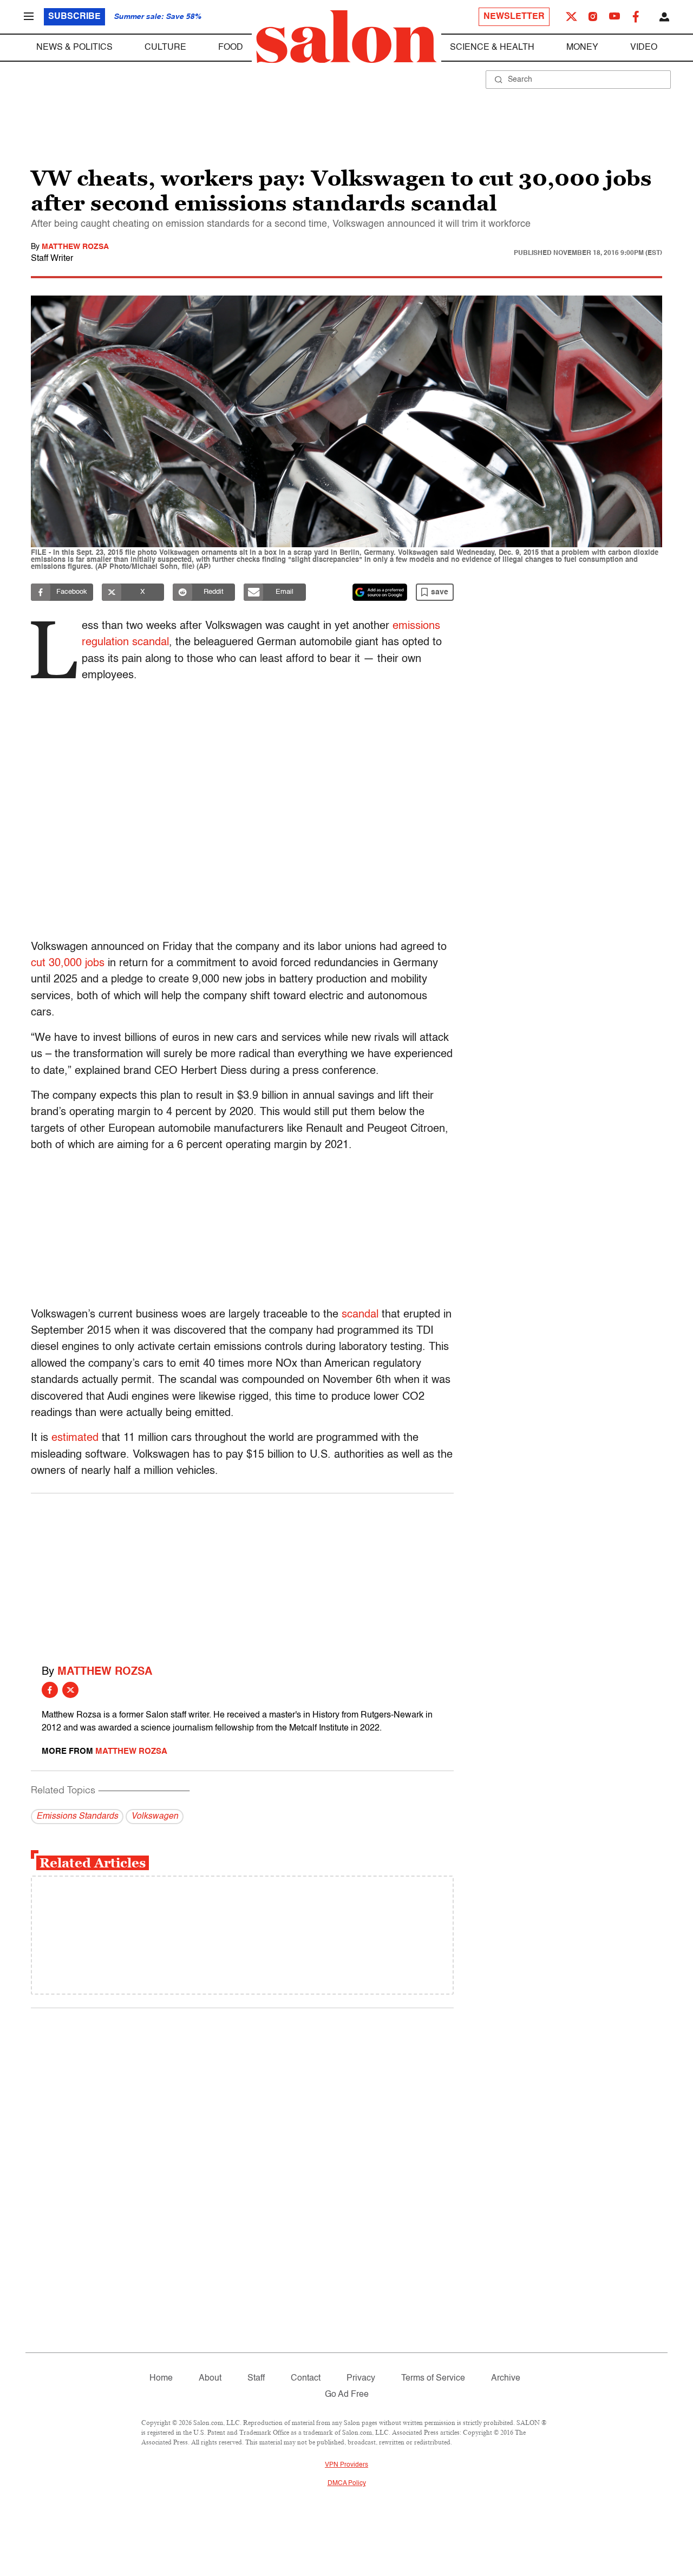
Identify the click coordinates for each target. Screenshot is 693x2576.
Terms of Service (433, 2378)
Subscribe (74, 17)
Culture (165, 48)
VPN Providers (346, 2465)
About (210, 2378)
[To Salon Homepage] (346, 37)
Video (644, 48)
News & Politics (74, 48)
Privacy (361, 2378)
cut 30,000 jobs (68, 963)
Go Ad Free (347, 2395)
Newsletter (514, 17)
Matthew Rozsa (75, 247)
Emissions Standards (77, 1817)
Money (582, 48)
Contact (306, 2378)
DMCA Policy (347, 2483)
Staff (256, 2378)
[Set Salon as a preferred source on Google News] (380, 592)
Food (231, 48)
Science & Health (492, 48)
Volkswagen (155, 1817)
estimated (75, 1438)
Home (161, 2378)
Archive (506, 2378)
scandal (360, 1315)
